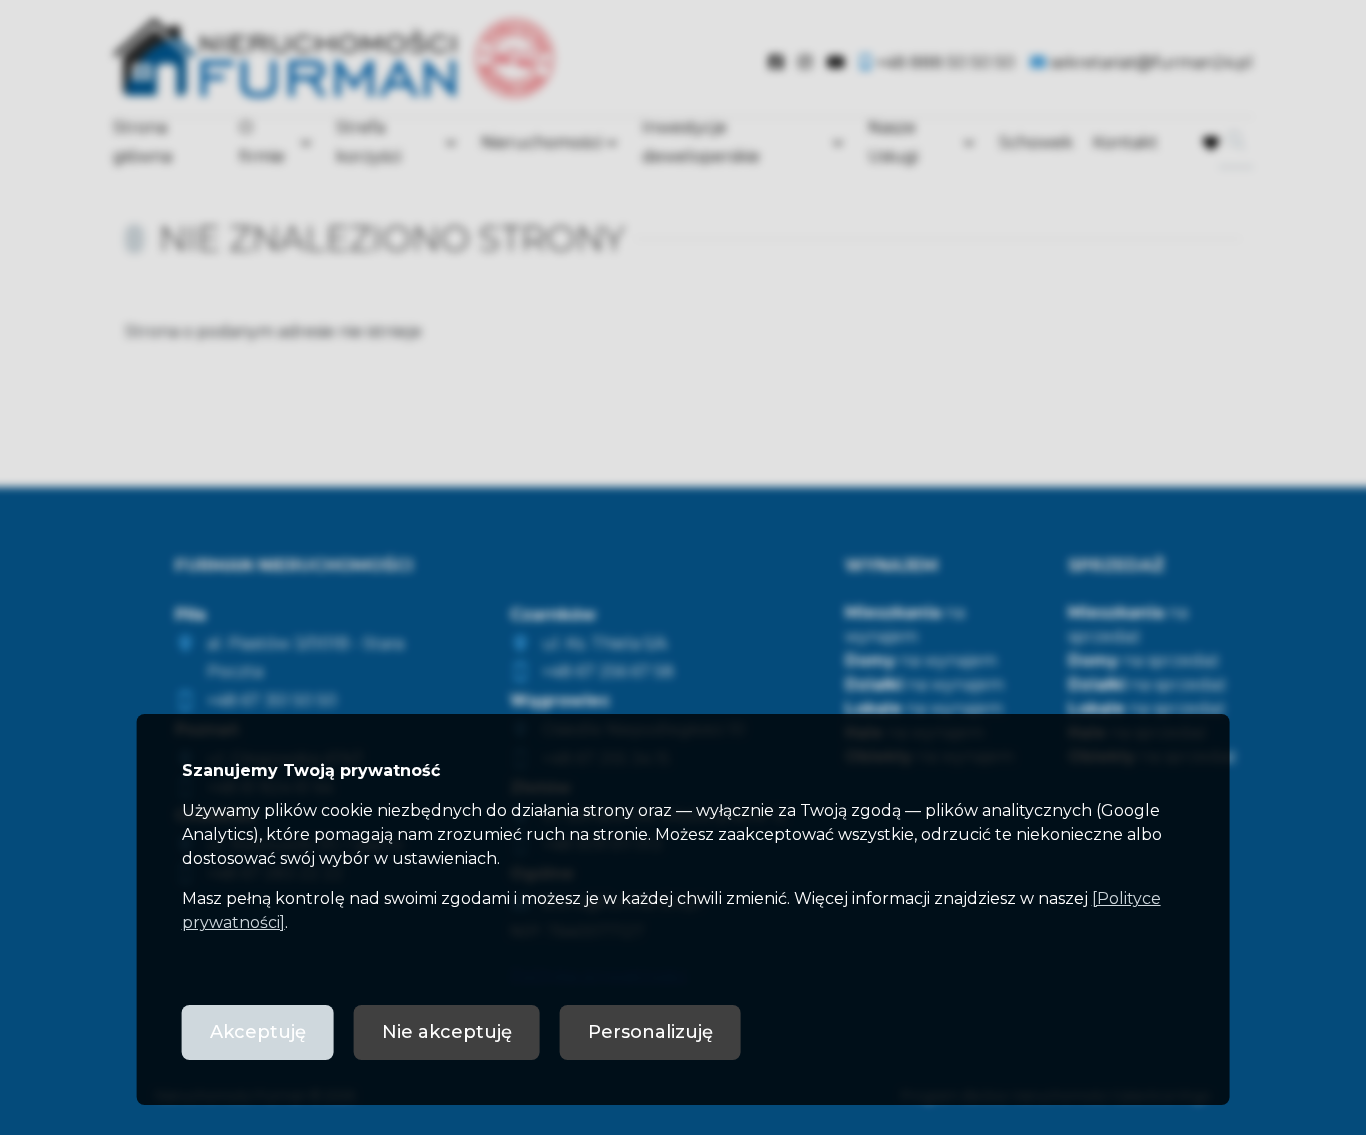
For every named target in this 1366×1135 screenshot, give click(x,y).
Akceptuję (258, 1032)
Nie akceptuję (447, 1032)
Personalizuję (650, 1032)
